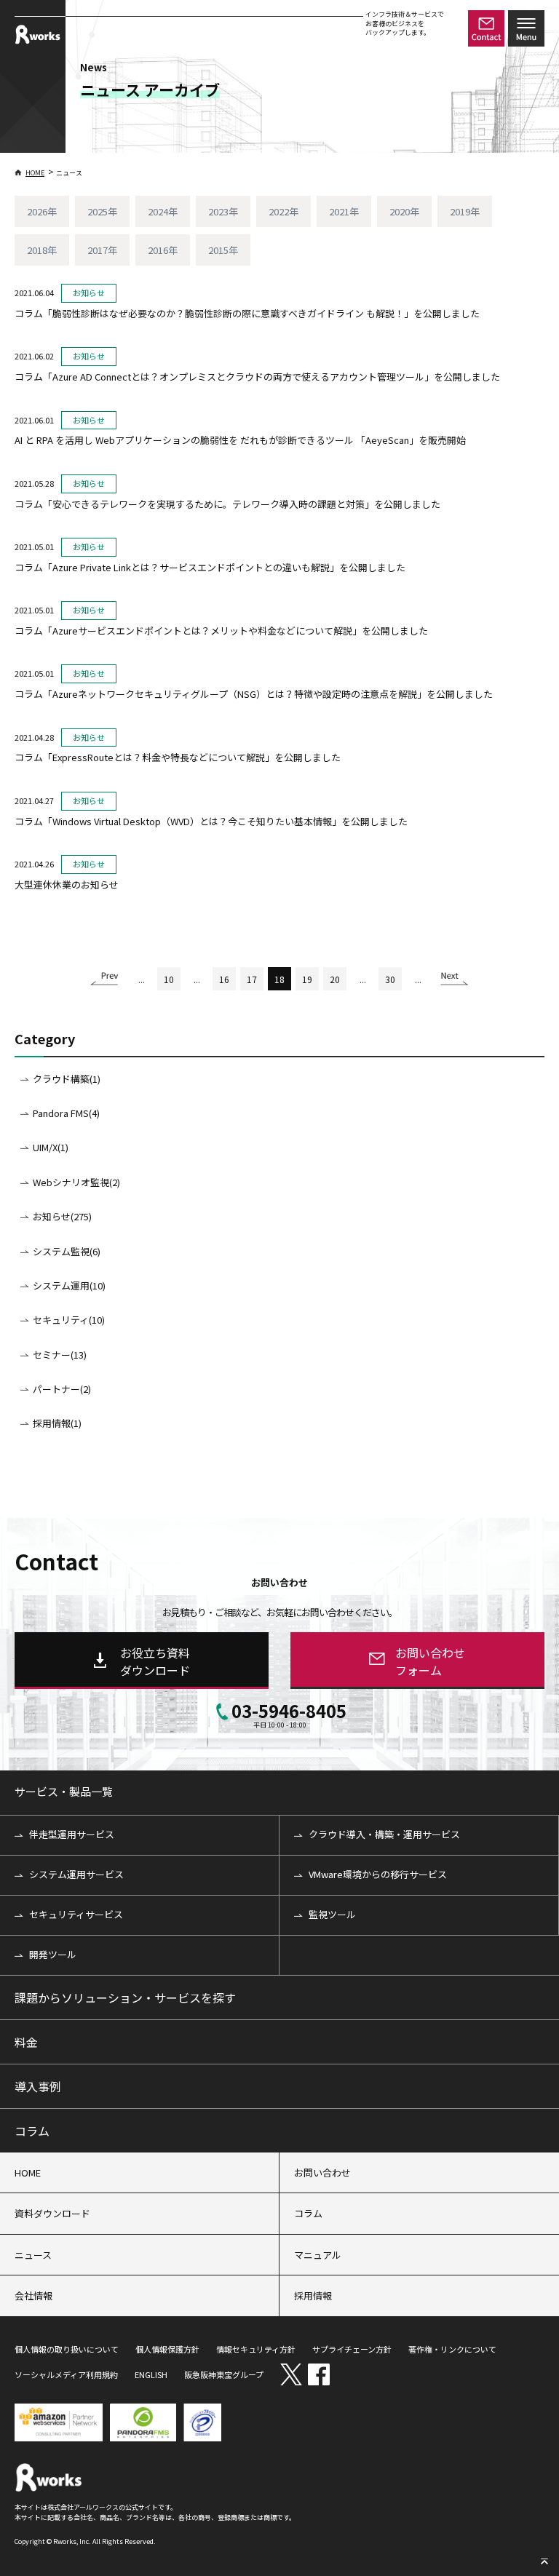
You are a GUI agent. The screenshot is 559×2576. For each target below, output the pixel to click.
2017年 (102, 250)
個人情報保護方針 (167, 2349)
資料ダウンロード (52, 2213)
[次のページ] (455, 983)
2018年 (42, 250)
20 (335, 979)
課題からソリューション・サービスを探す (125, 1997)
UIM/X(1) (51, 1147)
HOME (35, 173)
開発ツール (53, 1954)
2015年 (223, 250)
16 (224, 979)
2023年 (223, 211)
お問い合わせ (322, 2172)
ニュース (33, 2255)
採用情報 (313, 2295)
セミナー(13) (60, 1355)
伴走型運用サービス (72, 1834)
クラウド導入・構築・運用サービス (384, 1834)
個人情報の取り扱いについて (67, 2349)
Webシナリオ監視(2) (76, 1182)
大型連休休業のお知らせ (67, 884)
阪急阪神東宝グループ (224, 2374)
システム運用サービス (76, 1874)
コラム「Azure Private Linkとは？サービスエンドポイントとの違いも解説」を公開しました (210, 567)
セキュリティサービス (76, 1914)
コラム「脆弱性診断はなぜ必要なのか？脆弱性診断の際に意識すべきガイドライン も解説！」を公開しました (247, 313)
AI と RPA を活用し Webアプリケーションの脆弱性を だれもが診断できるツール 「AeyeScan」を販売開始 (240, 440)
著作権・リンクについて (452, 2349)
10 (169, 979)
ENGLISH (151, 2374)
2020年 (404, 211)
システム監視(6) (67, 1251)
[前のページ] (104, 983)
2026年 (42, 211)
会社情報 (33, 2295)
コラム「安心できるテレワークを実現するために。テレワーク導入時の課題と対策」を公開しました (227, 504)
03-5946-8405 (289, 1714)
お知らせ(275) (62, 1216)
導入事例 (38, 2086)
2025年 (102, 211)
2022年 (284, 211)
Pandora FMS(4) (66, 1113)
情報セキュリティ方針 (256, 2349)
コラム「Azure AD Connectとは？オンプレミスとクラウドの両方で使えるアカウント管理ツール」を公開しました (257, 377)
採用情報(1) (57, 1423)
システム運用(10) (69, 1285)
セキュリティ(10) (69, 1320)
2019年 (465, 211)
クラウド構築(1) (67, 1079)
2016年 (163, 250)
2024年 (163, 211)
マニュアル (318, 2255)
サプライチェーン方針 (352, 2349)
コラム (32, 2131)
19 (307, 979)
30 (390, 979)
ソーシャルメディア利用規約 (66, 2374)
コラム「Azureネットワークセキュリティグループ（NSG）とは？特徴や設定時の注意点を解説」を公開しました (254, 694)
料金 (26, 2042)
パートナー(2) (62, 1389)
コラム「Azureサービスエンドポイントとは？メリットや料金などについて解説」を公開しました (221, 631)
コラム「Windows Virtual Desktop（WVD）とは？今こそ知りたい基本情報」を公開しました (211, 821)
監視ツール (332, 1914)
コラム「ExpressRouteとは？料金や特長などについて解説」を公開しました (178, 757)
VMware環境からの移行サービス (378, 1874)
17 (252, 979)
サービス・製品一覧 (64, 1791)
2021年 (344, 211)
